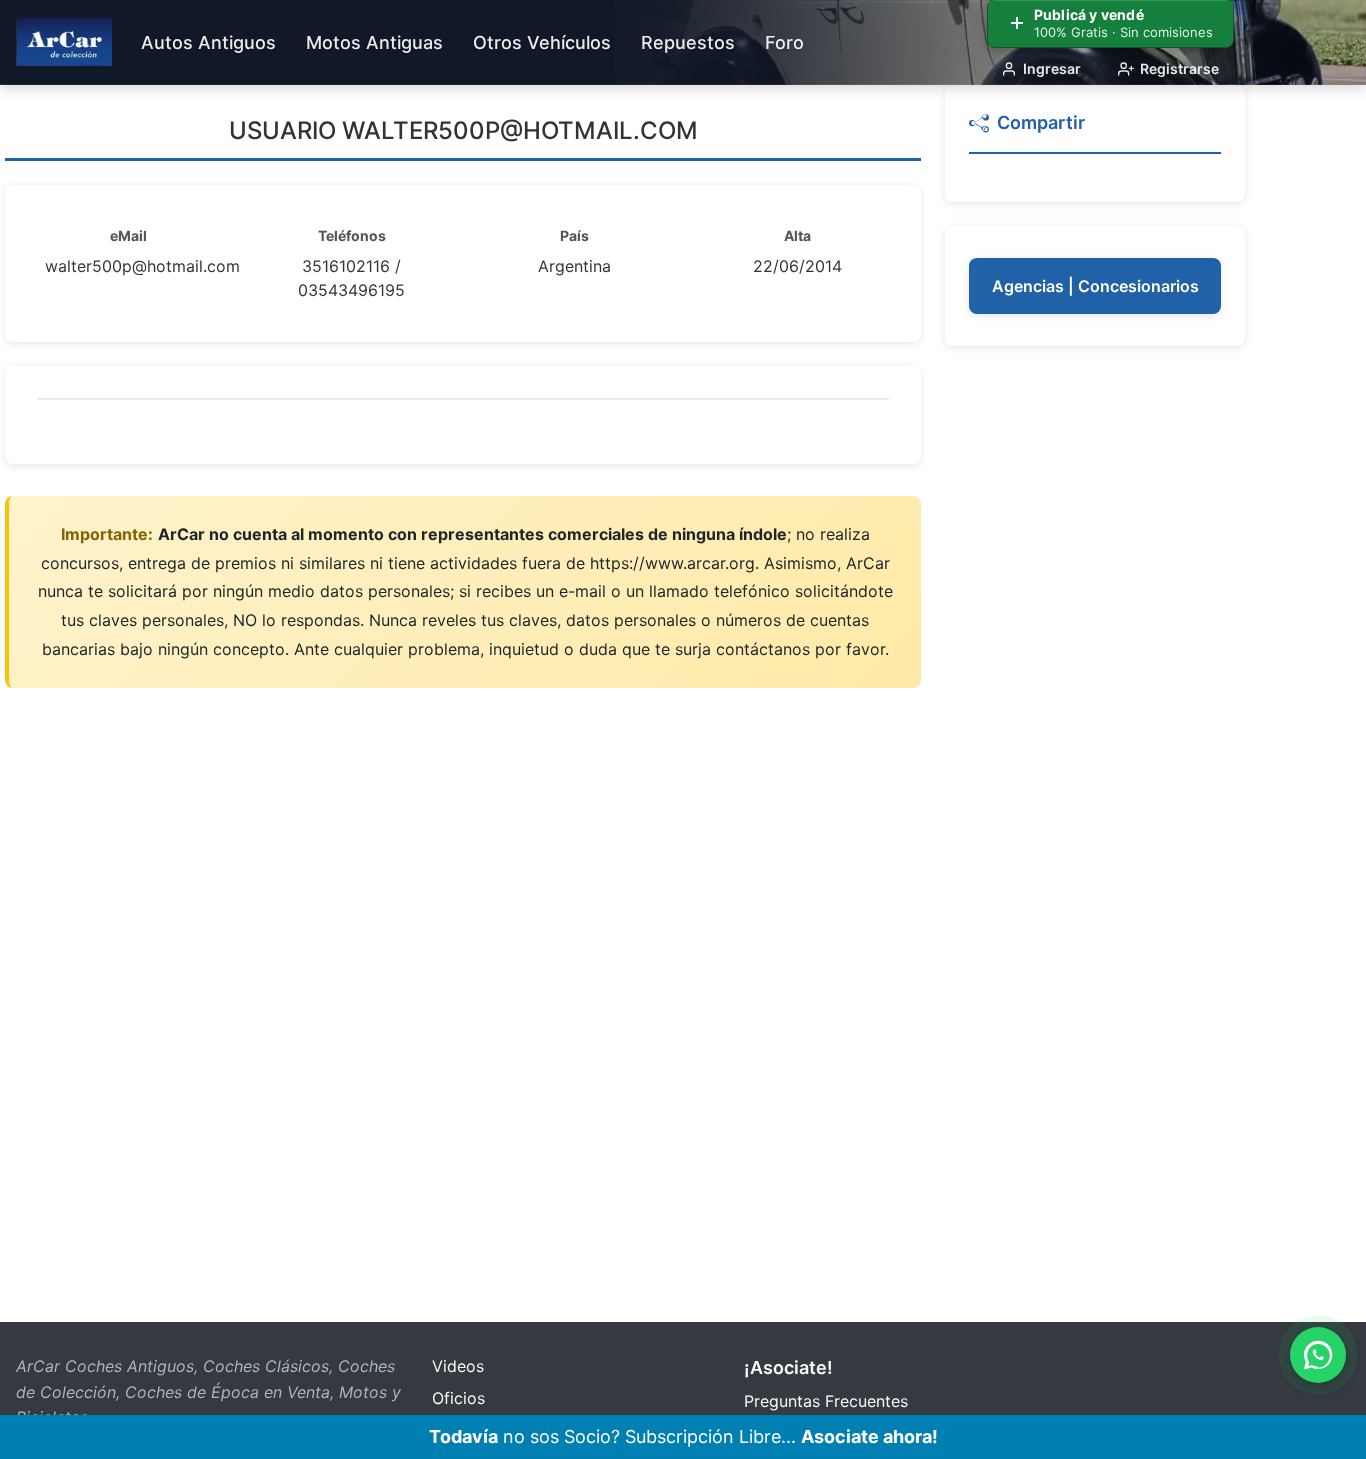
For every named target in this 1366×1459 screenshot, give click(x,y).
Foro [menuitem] (784, 42)
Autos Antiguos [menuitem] (208, 42)
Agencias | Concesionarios (1095, 286)
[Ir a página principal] (64, 42)
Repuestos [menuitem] (688, 42)
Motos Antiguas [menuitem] (374, 42)
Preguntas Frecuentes (826, 1401)
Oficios (458, 1398)
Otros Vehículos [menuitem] (542, 42)
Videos (458, 1366)
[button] (1095, 131)
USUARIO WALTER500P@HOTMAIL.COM (463, 130)
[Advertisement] (1095, 670)
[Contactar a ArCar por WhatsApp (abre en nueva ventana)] (1318, 1355)
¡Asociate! (788, 1367)
